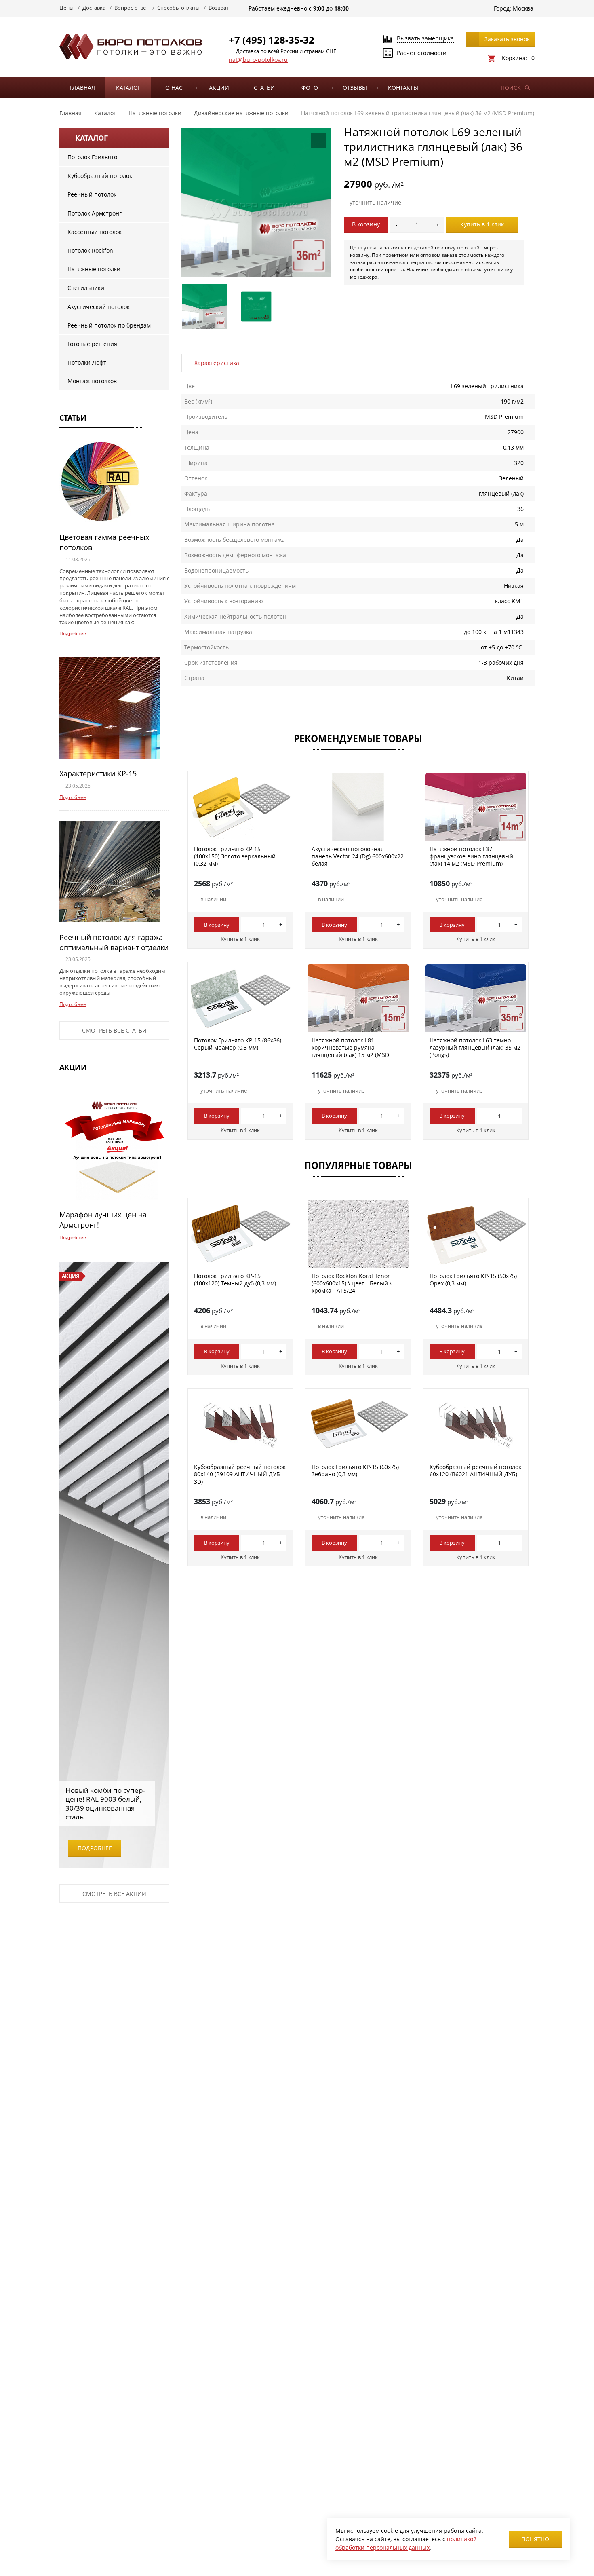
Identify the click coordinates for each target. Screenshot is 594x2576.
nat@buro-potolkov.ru (258, 60)
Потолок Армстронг (95, 213)
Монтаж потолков (92, 381)
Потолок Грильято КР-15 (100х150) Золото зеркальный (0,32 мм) (235, 856)
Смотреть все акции (114, 1894)
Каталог (128, 88)
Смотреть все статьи (114, 1030)
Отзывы (355, 88)
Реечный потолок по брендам (109, 325)
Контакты (403, 88)
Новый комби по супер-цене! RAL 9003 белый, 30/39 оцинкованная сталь (105, 1804)
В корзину (366, 224)
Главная (82, 88)
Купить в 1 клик (482, 224)
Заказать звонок (507, 39)
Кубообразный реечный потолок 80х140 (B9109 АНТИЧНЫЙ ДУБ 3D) (240, 1474)
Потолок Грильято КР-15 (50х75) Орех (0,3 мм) (473, 1280)
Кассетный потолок (95, 232)
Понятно (535, 2539)
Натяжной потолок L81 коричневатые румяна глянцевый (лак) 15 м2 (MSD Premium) (350, 1051)
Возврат (219, 8)
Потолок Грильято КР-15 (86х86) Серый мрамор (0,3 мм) (238, 1044)
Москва (523, 8)
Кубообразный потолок (100, 176)
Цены (66, 8)
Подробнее (73, 633)
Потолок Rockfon (90, 250)
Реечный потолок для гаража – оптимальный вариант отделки (114, 942)
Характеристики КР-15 (98, 773)
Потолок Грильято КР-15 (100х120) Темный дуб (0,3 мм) (235, 1280)
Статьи (264, 88)
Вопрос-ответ (131, 8)
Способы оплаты (178, 8)
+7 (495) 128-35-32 (272, 40)
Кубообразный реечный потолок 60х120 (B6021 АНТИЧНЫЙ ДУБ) (475, 1470)
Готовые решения (92, 344)
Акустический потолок (99, 307)
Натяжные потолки (94, 269)
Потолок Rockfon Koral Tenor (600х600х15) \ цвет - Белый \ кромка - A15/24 (352, 1283)
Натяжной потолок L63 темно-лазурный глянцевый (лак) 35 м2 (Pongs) (475, 1047)
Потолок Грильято (92, 157)
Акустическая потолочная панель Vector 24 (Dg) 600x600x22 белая (358, 856)
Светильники (86, 288)
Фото (310, 88)
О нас (174, 88)
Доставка (94, 8)
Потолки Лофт (87, 362)
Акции (219, 88)
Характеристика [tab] (217, 363)
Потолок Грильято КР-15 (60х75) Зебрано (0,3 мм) (355, 1470)
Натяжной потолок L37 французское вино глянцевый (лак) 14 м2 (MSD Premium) (471, 856)
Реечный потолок (92, 194)
